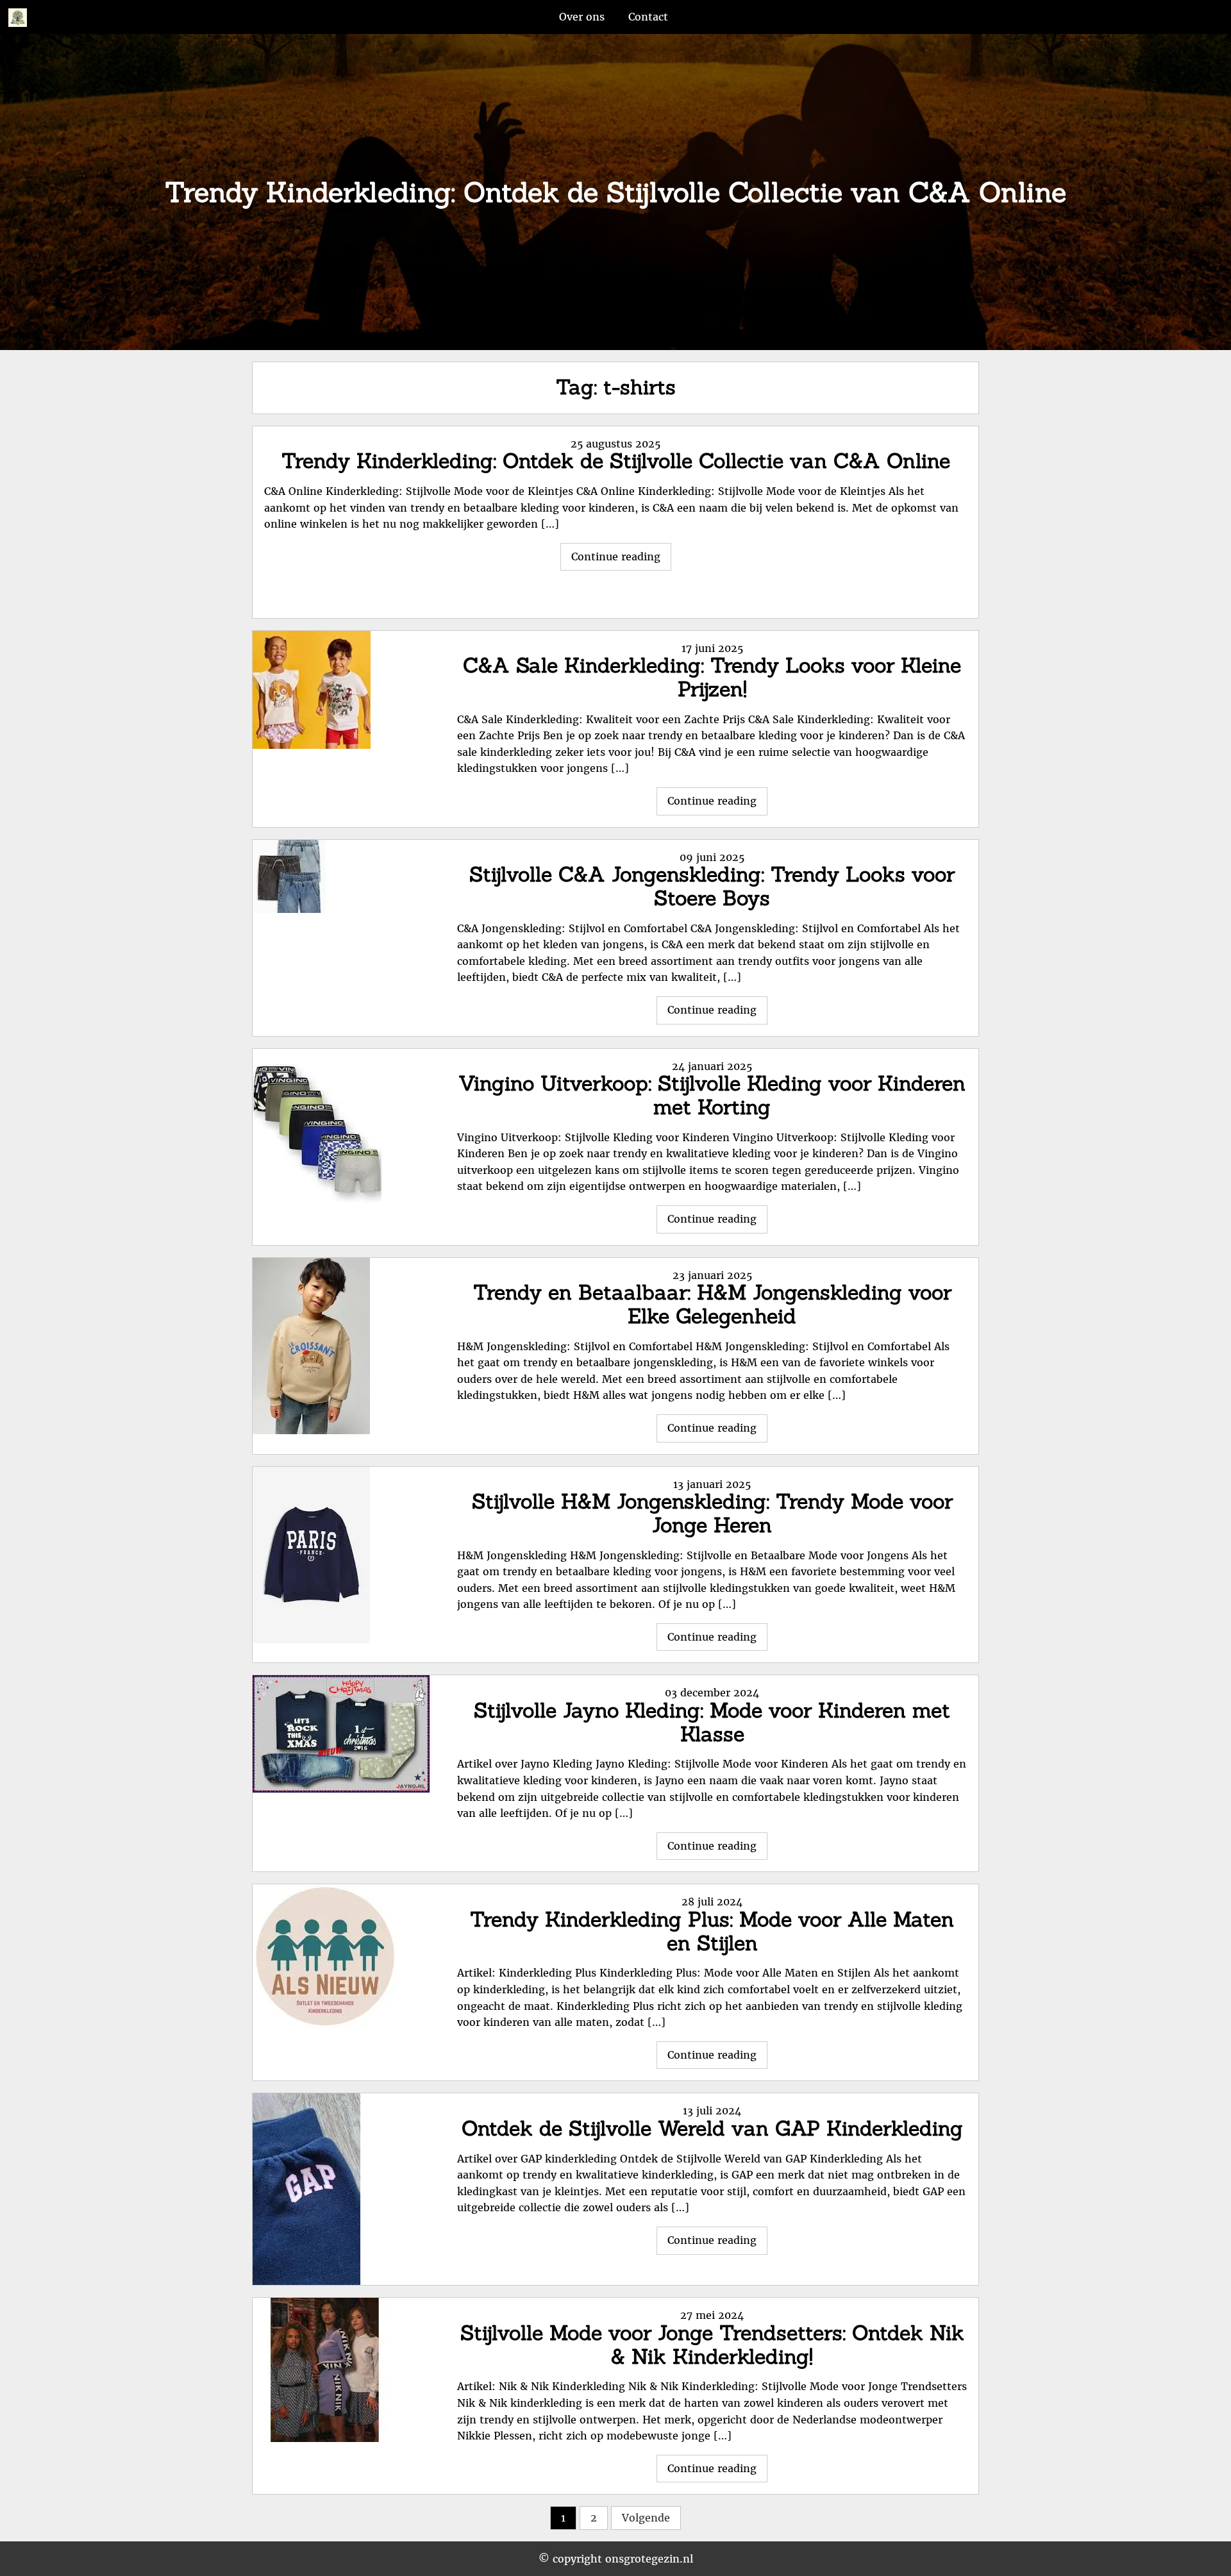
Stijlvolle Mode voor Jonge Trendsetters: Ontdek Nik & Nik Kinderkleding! (712, 2345)
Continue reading (621, 560)
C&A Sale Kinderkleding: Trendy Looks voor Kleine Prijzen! (712, 677)
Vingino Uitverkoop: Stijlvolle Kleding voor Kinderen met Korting (712, 1095)
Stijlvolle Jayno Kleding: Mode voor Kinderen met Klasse (712, 1722)
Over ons (582, 17)
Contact (648, 17)
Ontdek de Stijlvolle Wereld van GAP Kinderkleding (712, 2128)
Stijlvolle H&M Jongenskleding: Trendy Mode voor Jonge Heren (712, 1513)
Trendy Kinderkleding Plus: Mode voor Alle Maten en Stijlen (712, 1931)
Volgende (646, 2518)
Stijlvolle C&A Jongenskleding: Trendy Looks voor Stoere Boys (712, 886)
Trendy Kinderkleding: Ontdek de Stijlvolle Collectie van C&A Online (616, 461)
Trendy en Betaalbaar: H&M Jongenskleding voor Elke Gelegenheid (712, 1304)
